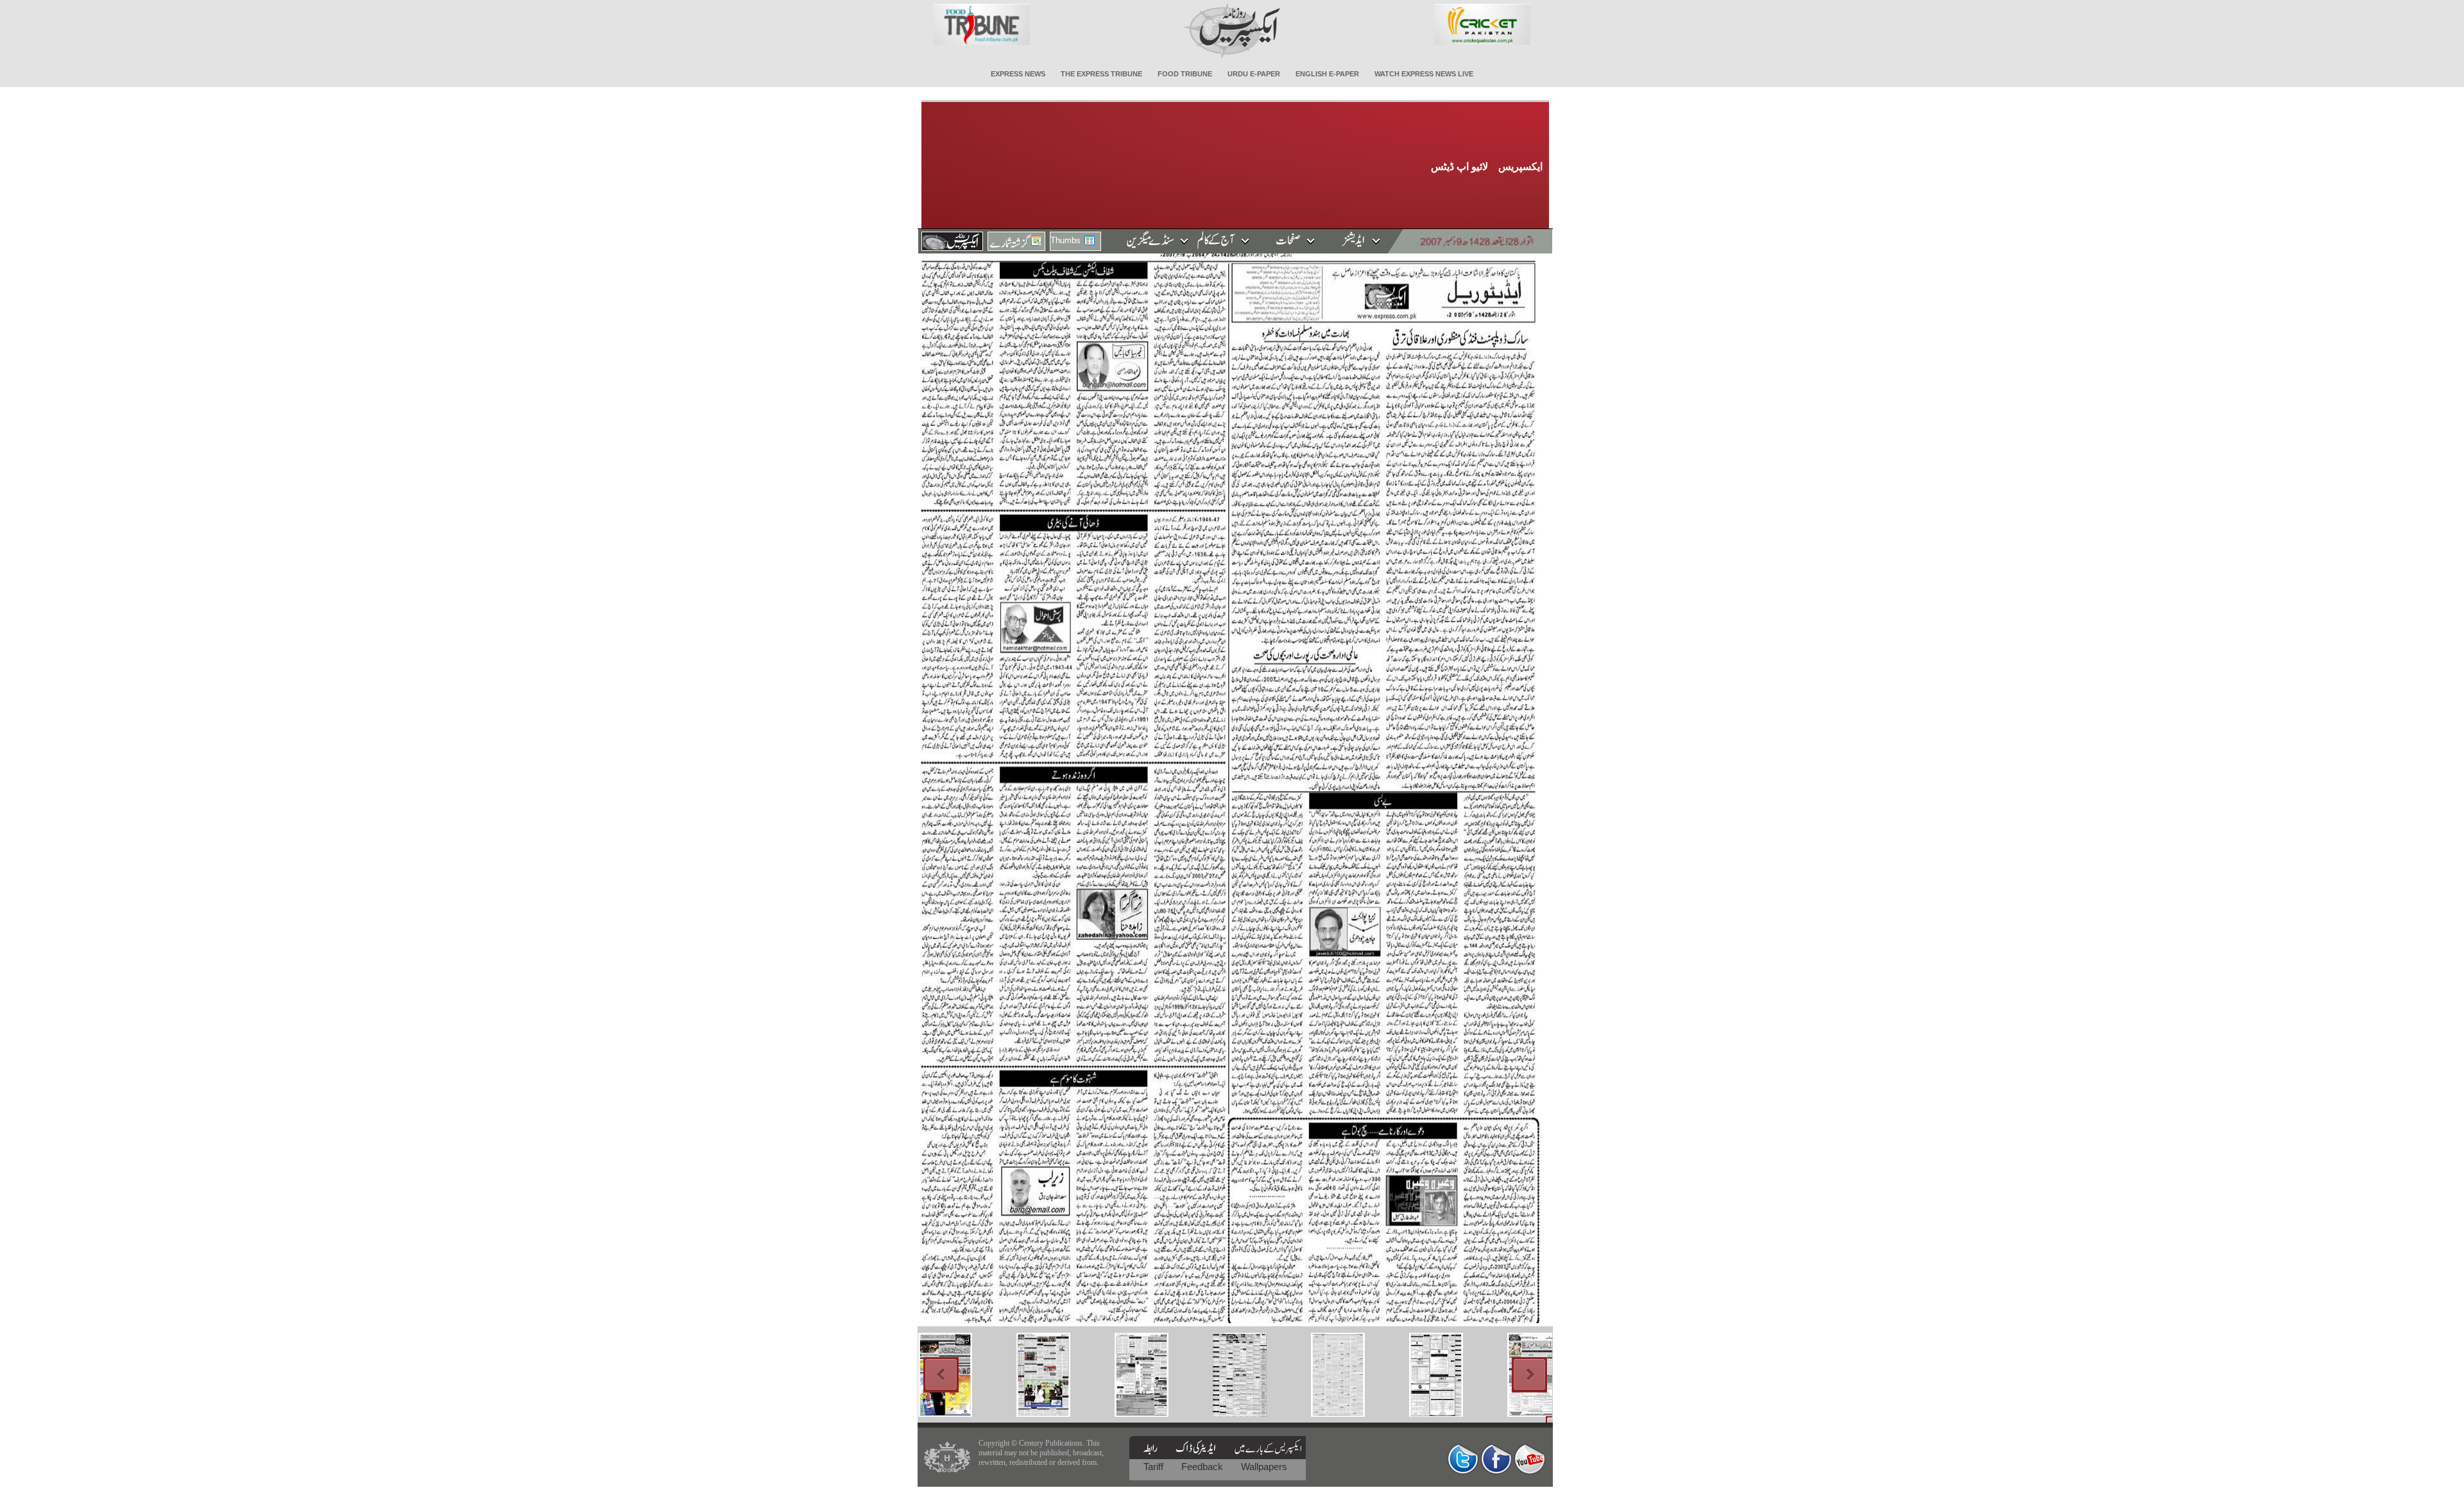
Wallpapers (1264, 1467)
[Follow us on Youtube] (1530, 1459)
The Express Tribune (1101, 74)
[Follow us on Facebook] (1496, 1459)
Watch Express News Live (1424, 74)
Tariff (1155, 1467)
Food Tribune (1185, 74)
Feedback (1203, 1467)
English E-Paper (1327, 74)
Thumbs (1065, 240)
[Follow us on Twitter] (1463, 1459)
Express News (1018, 74)
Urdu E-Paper (1254, 74)
